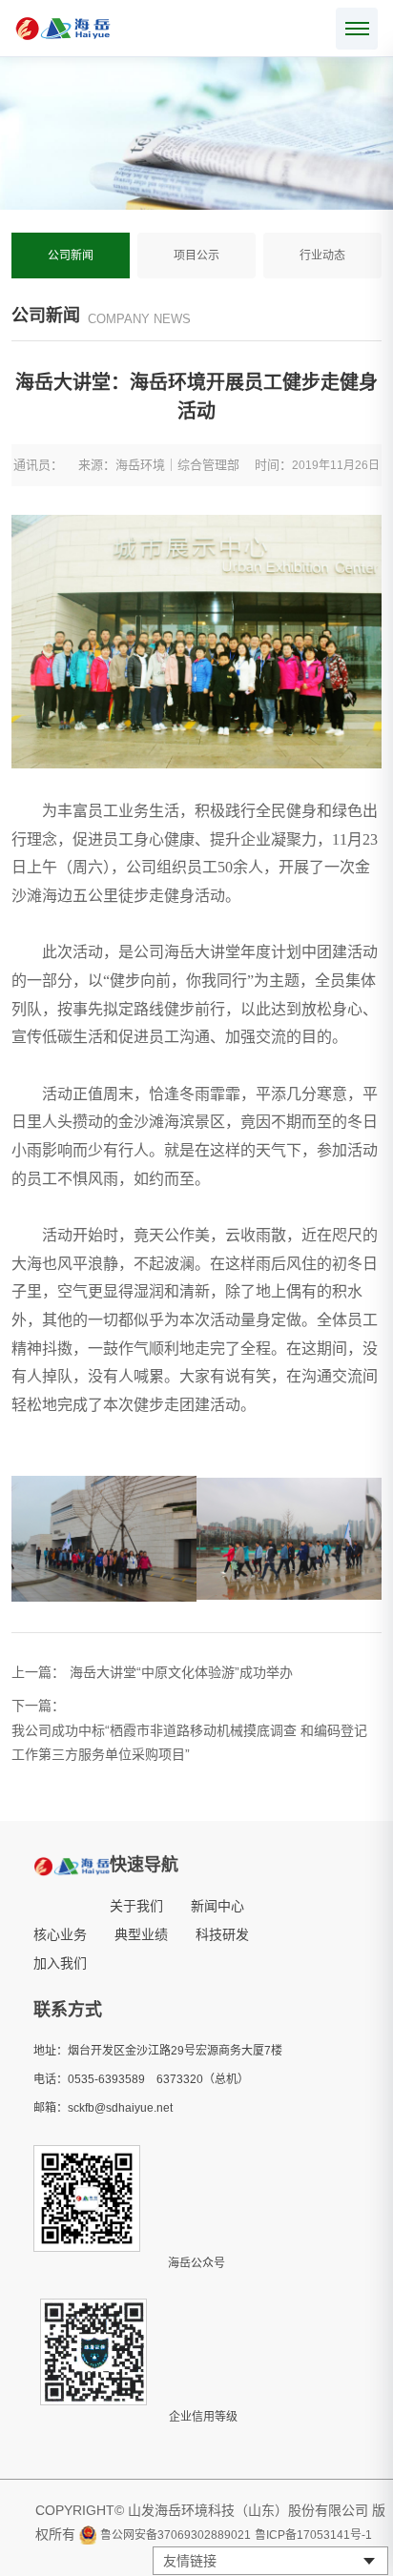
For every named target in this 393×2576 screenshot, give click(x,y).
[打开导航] (357, 29)
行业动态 (322, 256)
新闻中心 (217, 1906)
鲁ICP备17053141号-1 (313, 2535)
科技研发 (222, 1934)
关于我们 (136, 1906)
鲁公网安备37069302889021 (176, 2535)
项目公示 (196, 256)
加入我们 (60, 1963)
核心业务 (60, 1934)
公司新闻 (71, 256)
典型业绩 (141, 1934)
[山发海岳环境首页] (63, 29)
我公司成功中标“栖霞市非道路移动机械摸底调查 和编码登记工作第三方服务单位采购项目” (189, 1743)
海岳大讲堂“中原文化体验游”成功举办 (181, 1672)
